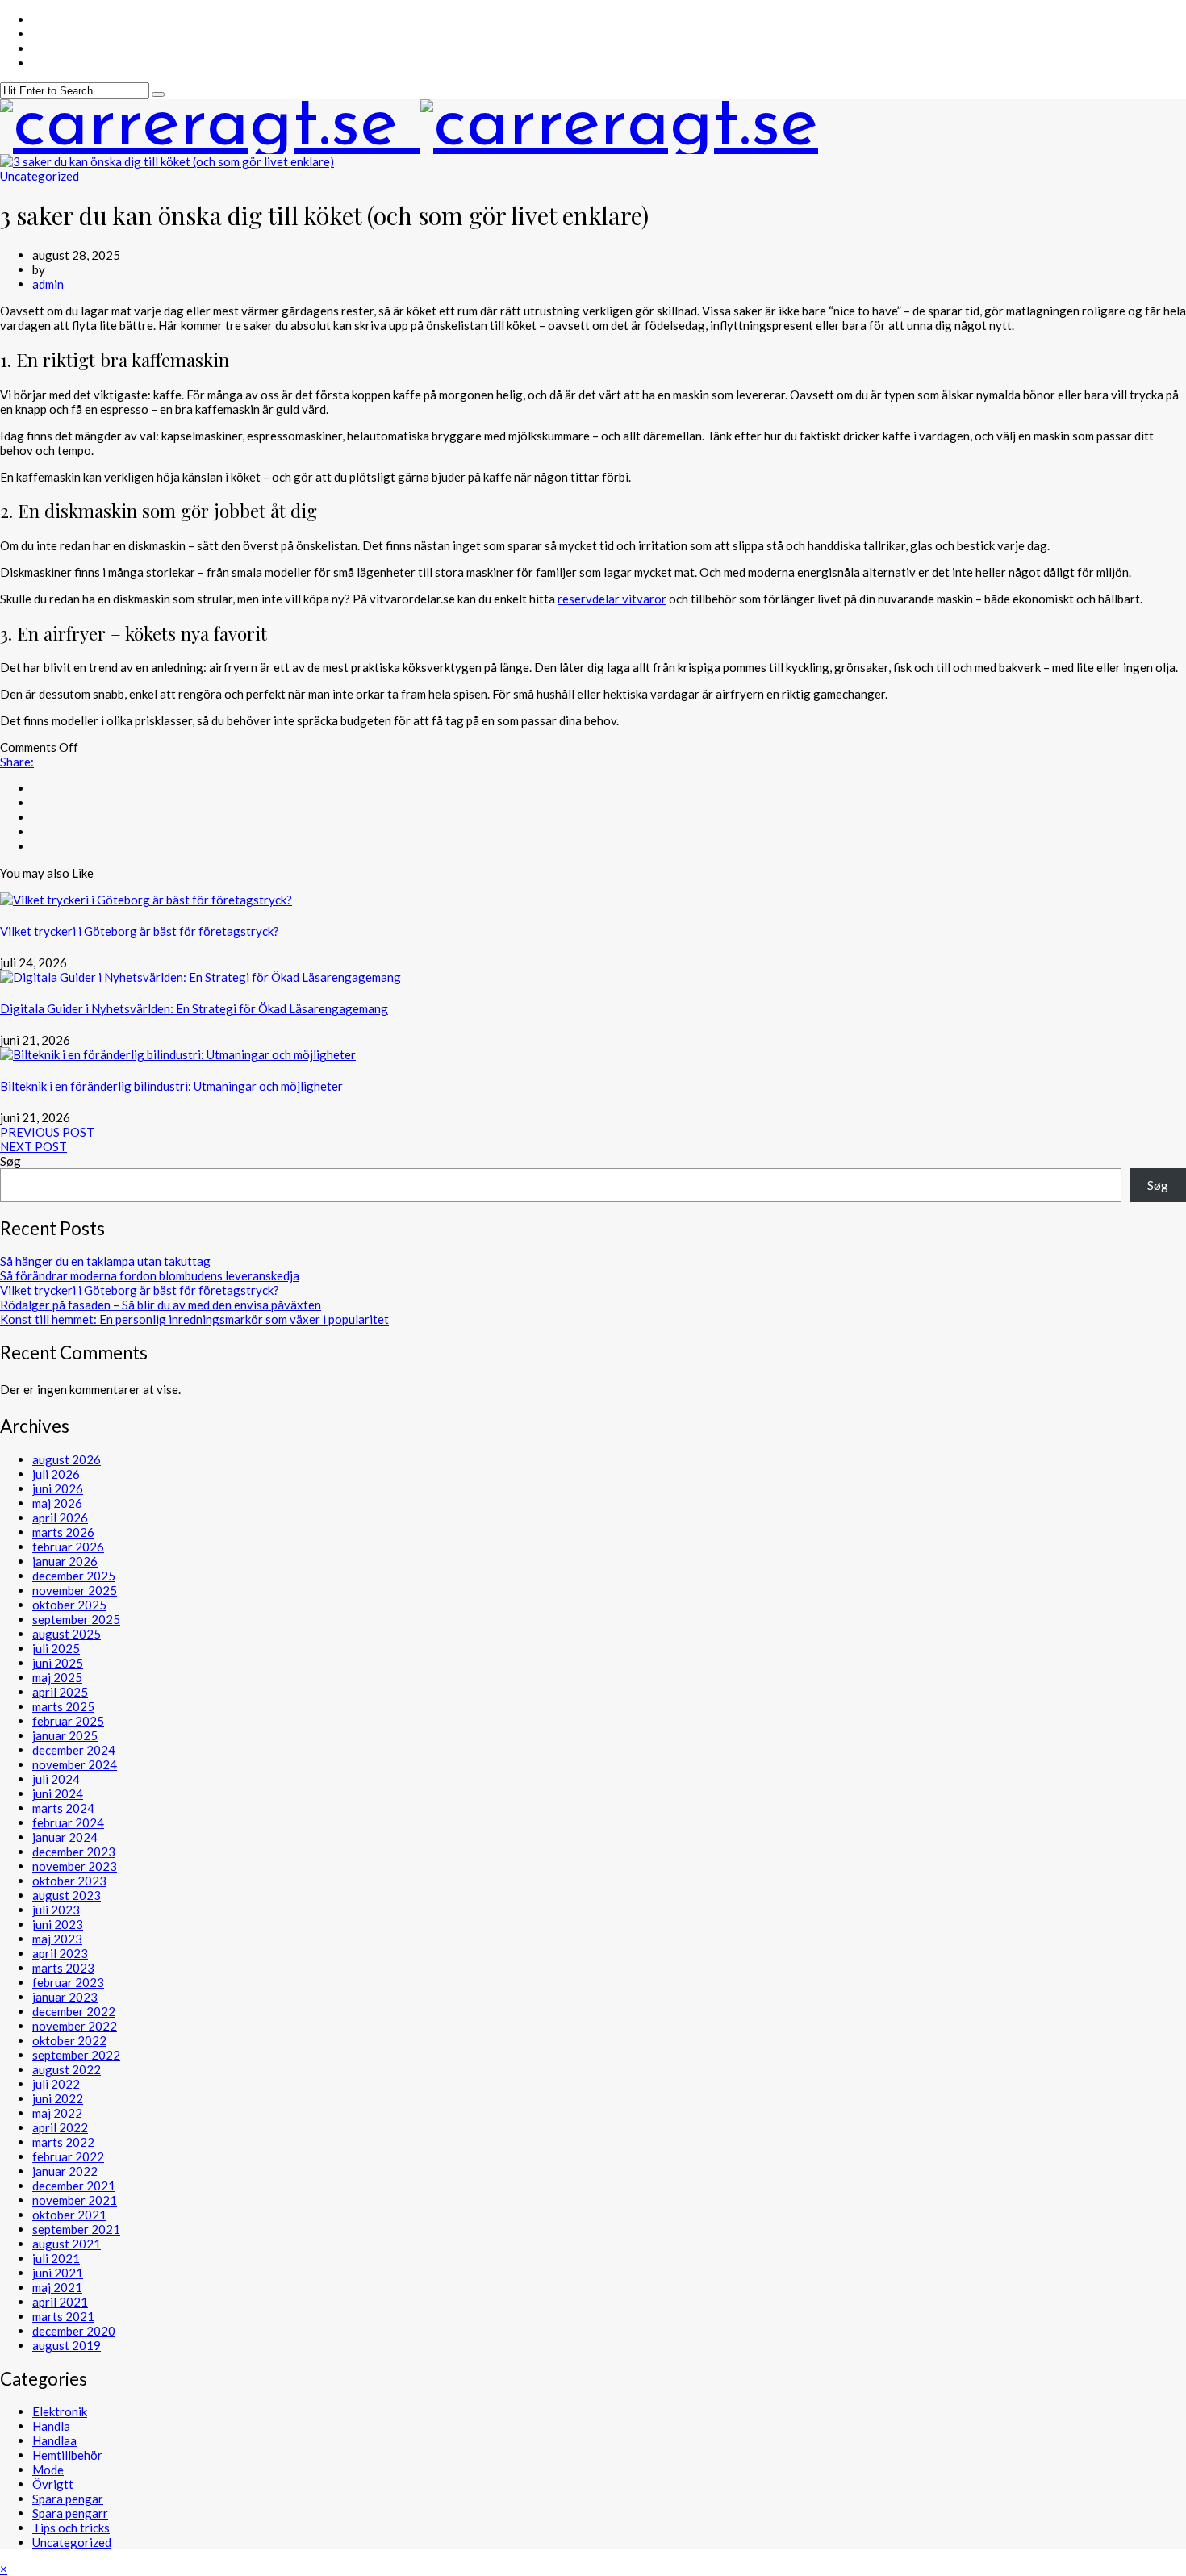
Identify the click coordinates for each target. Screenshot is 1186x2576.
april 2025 (60, 1692)
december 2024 (74, 1750)
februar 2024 (68, 1822)
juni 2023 (58, 1924)
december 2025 (74, 1576)
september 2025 (76, 1619)
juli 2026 (56, 1474)
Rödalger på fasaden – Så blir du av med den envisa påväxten (161, 1305)
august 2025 (67, 1634)
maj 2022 (57, 2113)
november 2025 (75, 1590)
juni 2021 (58, 2273)
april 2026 (60, 1518)
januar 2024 (65, 1837)
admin (48, 284)
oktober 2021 (69, 2215)
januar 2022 (65, 2171)
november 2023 (75, 1866)
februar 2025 (68, 1721)
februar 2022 (68, 2156)
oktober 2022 (69, 2040)
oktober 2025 (69, 1605)
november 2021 (75, 2200)
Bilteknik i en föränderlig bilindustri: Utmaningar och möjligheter (171, 1086)
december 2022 (74, 2011)
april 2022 (60, 2127)
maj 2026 (57, 1503)
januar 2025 (65, 1735)
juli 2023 (56, 1910)
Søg (10, 1161)
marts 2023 (63, 1968)
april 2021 (60, 2302)
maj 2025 (57, 1677)
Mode (48, 2470)
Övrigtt (53, 2484)
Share (17, 762)
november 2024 (75, 1764)
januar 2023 (65, 1997)
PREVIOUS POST (47, 1132)
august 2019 (67, 2345)
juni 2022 (58, 2098)
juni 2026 (58, 1488)
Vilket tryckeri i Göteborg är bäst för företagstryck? (140, 931)
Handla (51, 2426)
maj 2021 (57, 2287)
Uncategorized (40, 176)
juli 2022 (56, 2084)
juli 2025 (56, 1648)
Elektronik (60, 2411)
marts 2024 (63, 1808)
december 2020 (74, 2331)
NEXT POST (33, 1146)
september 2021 (76, 2229)
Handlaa (54, 2440)
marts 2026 (63, 1532)
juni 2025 (58, 1663)
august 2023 (67, 1895)
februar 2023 (68, 1982)
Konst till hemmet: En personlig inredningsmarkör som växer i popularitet (194, 1319)
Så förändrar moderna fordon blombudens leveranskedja (150, 1275)
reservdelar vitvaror (612, 599)
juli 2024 (56, 1779)
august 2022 (67, 2069)
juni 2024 (58, 1793)
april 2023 (60, 1953)
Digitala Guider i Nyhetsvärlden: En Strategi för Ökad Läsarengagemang (194, 1008)
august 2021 (67, 2244)
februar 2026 (68, 1547)
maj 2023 (57, 1939)
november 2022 (75, 2026)
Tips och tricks (71, 2528)
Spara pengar (68, 2499)
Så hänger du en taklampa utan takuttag (105, 1261)
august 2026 (67, 1459)
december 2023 (74, 1852)
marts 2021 (63, 2316)
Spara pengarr (70, 2513)
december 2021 (74, 2186)
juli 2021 (56, 2258)
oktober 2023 (69, 1881)
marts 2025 (63, 1706)
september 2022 (76, 2055)
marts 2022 (63, 2142)
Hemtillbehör (67, 2455)
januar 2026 (65, 1561)
